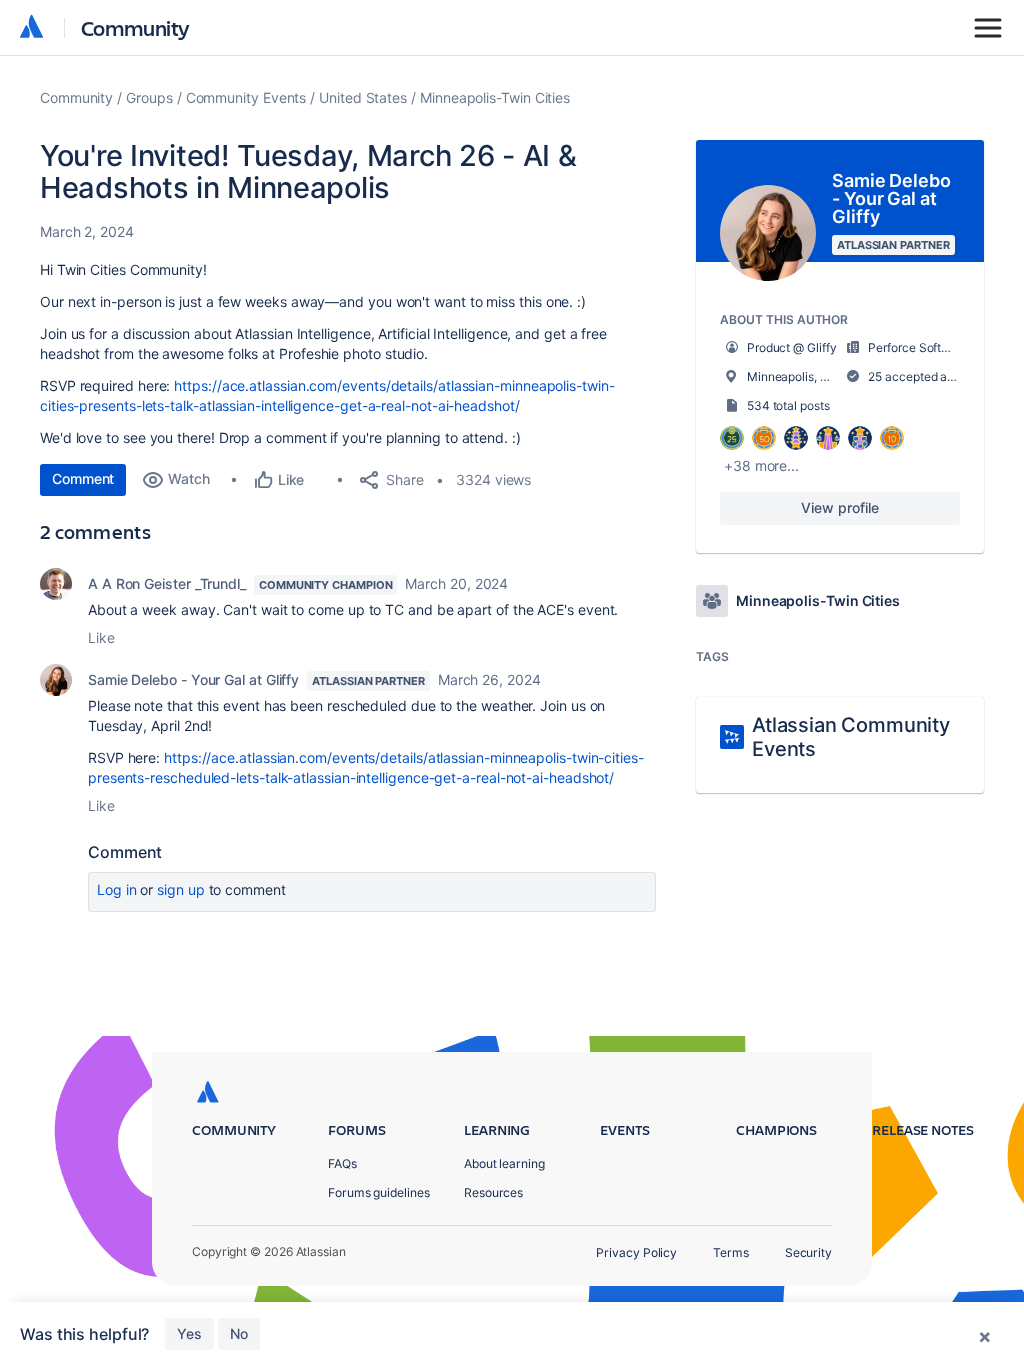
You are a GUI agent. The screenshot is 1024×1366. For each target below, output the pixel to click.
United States (363, 97)
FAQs (342, 1163)
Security (808, 1252)
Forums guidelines (379, 1192)
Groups (149, 97)
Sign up (180, 889)
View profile (839, 507)
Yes (189, 1333)
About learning (504, 1163)
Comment (83, 478)
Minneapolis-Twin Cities (495, 97)
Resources (493, 1192)
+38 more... (761, 465)
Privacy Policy (636, 1252)
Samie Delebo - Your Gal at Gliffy (193, 679)
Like (101, 637)
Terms (731, 1252)
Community (135, 27)
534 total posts (788, 405)
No (239, 1333)
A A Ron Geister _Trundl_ (167, 583)
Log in (117, 889)
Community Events (246, 97)
